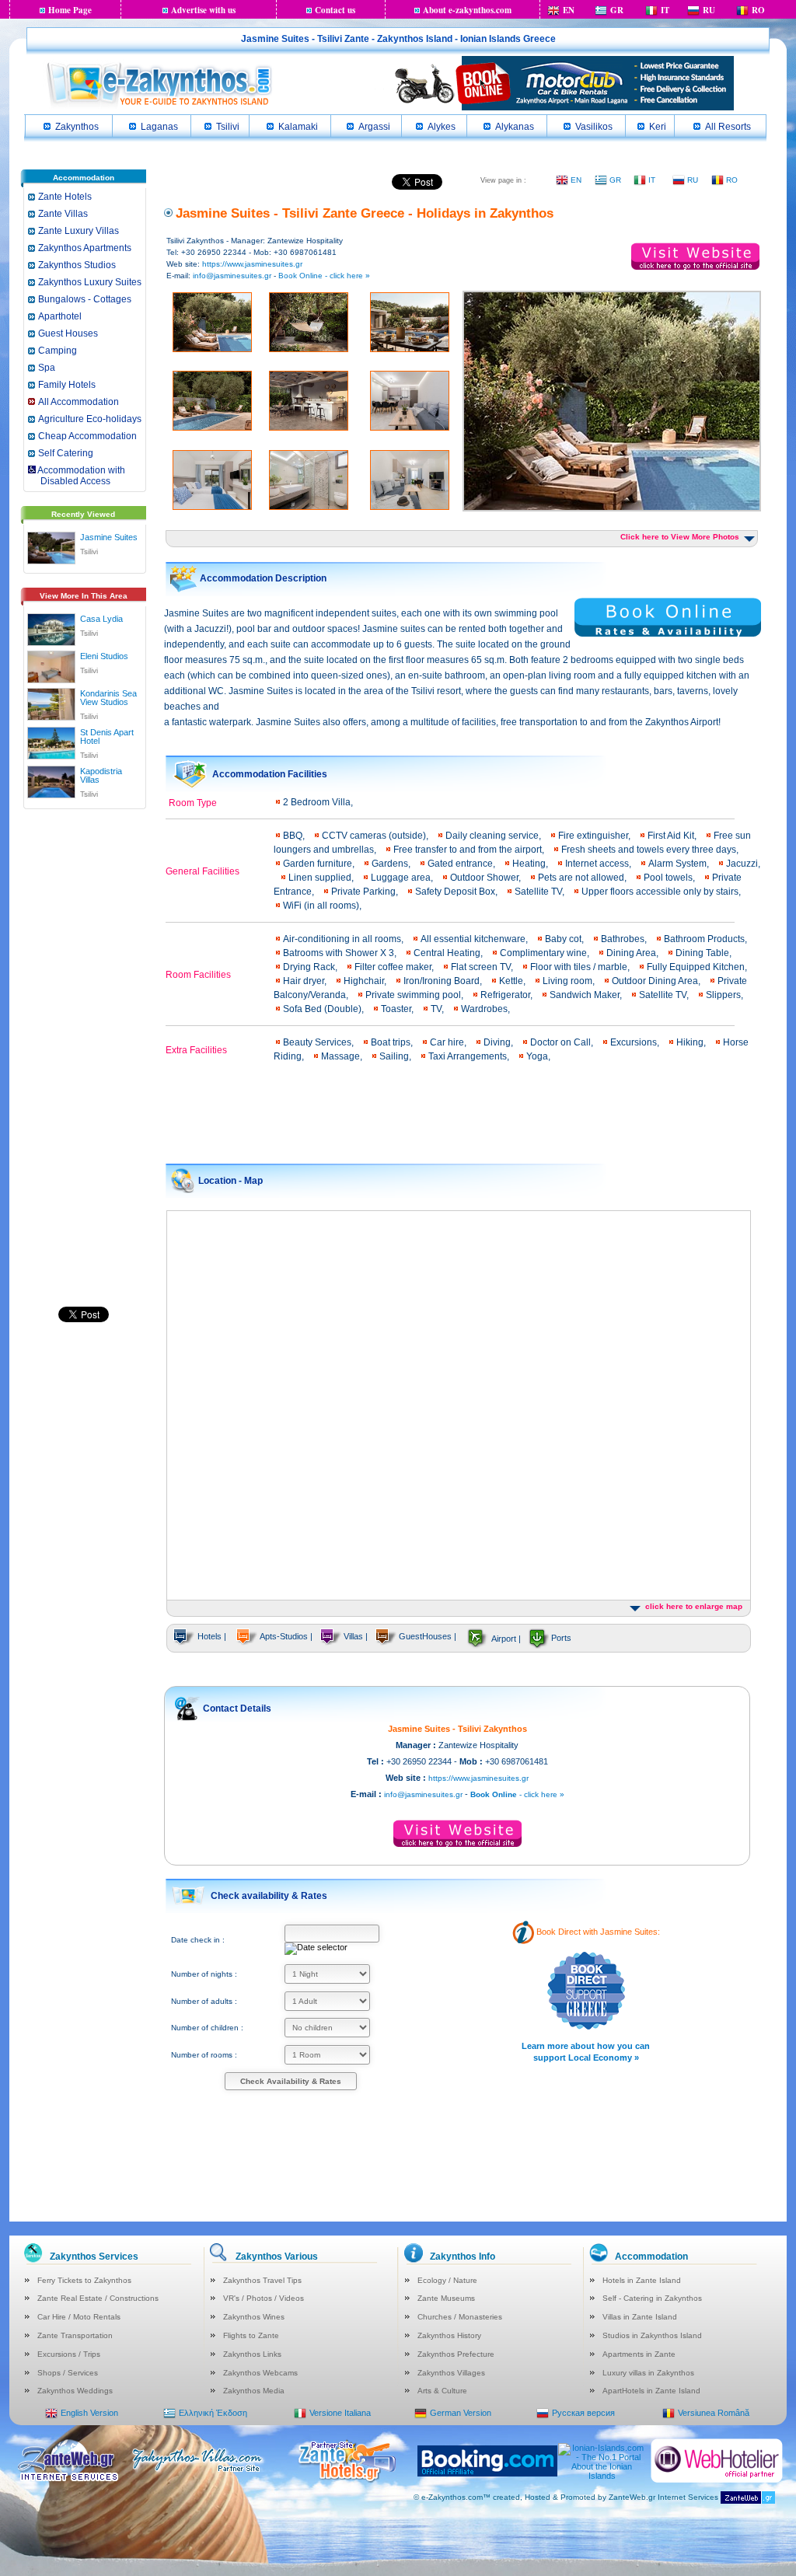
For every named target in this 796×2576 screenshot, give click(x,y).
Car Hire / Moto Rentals (79, 2317)
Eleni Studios (104, 656)
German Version (461, 2413)
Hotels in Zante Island (642, 2280)
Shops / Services (68, 2373)
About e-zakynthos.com (467, 10)
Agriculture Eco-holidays (90, 419)
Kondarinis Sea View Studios (108, 698)
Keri (658, 127)
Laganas (159, 127)
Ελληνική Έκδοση (213, 2413)
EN (569, 10)
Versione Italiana (340, 2413)
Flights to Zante (251, 2335)
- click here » (517, 1794)
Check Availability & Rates (291, 2081)
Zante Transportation (75, 2335)
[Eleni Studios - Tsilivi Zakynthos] (51, 664)
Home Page (70, 10)
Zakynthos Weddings (75, 2391)
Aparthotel (60, 316)
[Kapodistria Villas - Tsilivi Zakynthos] (51, 779)
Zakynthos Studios (77, 265)
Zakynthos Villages (451, 2373)
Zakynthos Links (252, 2354)
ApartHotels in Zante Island (651, 2391)
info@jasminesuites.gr (232, 276)
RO (758, 10)
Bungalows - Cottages (85, 299)
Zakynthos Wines (254, 2317)
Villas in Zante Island (640, 2317)
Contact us (335, 10)
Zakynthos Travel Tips (262, 2280)
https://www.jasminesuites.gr (252, 264)
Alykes (442, 127)
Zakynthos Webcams (260, 2373)
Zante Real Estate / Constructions (98, 2298)
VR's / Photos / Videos (264, 2298)
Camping (58, 351)
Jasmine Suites (109, 537)
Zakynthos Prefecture (456, 2354)
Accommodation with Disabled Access (76, 476)
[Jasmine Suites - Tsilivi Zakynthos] (51, 545)
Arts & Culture (442, 2391)
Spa (47, 368)
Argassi (374, 127)
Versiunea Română (714, 2413)
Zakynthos (77, 127)
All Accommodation (79, 402)
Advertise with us (203, 10)
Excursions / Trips (69, 2354)
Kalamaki (298, 127)
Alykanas (515, 127)
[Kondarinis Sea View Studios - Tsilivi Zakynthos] (51, 701)
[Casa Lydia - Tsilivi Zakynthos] (51, 627)
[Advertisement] (83, 1056)
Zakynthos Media (254, 2391)
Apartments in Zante (639, 2354)
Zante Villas (63, 214)
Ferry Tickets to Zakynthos (84, 2280)
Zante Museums (446, 2298)
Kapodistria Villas (101, 775)
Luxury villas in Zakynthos (648, 2373)
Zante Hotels (65, 197)
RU (709, 10)
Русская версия (583, 2413)
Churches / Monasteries (460, 2317)
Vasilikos (594, 127)
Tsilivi (228, 127)
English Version (89, 2413)
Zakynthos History (449, 2335)
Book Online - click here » (324, 276)
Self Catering (66, 453)
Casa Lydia (101, 619)
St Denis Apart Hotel (107, 736)
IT (665, 10)
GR (617, 10)
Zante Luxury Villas (79, 231)
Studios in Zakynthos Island (652, 2335)
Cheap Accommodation (87, 436)
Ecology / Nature (447, 2280)
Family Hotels (67, 385)
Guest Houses (68, 333)
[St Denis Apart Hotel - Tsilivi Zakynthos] (51, 740)
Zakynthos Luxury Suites (90, 282)
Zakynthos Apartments (85, 248)
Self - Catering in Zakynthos (652, 2298)
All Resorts (728, 127)
